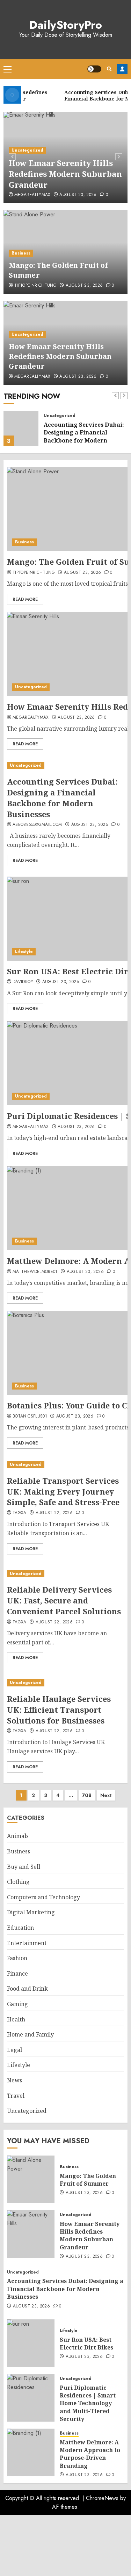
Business (21, 253)
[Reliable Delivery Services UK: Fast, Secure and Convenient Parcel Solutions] (65, 1574)
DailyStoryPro (66, 25)
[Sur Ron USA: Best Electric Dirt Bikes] (31, 2343)
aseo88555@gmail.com (37, 825)
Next (106, 1795)
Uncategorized (27, 150)
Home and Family (30, 2034)
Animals (18, 1836)
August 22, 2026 (54, 1513)
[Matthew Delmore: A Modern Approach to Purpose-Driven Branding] (31, 2452)
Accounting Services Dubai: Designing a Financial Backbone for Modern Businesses (84, 436)
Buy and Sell (24, 1867)
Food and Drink (27, 1989)
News (14, 2080)
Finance (17, 1973)
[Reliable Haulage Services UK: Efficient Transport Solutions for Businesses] (65, 1683)
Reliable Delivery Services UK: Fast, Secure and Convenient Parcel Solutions (64, 1600)
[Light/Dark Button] (94, 69)
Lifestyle (24, 952)
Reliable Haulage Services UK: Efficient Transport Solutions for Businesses (59, 1710)
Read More (25, 599)
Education (20, 1928)
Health (16, 2019)
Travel (16, 2096)
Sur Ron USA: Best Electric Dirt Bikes (86, 2344)
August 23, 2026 (78, 195)
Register (122, 69)
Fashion (17, 1958)
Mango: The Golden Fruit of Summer (88, 2180)
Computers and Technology (43, 1897)
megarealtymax (32, 195)
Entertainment (27, 1943)
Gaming (17, 2004)
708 (87, 1795)
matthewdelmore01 (35, 1272)
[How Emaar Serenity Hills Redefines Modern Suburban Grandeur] (31, 2234)
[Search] (109, 69)
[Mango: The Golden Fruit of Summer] (31, 2179)
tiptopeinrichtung (35, 286)
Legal (14, 2050)
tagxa (20, 1513)
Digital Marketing (31, 1912)
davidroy (23, 982)
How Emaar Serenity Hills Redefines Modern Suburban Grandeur (65, 174)
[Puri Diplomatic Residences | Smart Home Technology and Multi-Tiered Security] (31, 2398)
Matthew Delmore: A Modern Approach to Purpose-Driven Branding (90, 2454)
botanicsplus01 (30, 1416)
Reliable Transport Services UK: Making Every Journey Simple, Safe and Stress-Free (63, 1491)
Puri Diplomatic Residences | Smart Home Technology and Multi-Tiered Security (88, 2403)
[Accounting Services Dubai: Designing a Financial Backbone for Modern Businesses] (21, 429)
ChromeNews (102, 2498)
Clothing (18, 1882)
